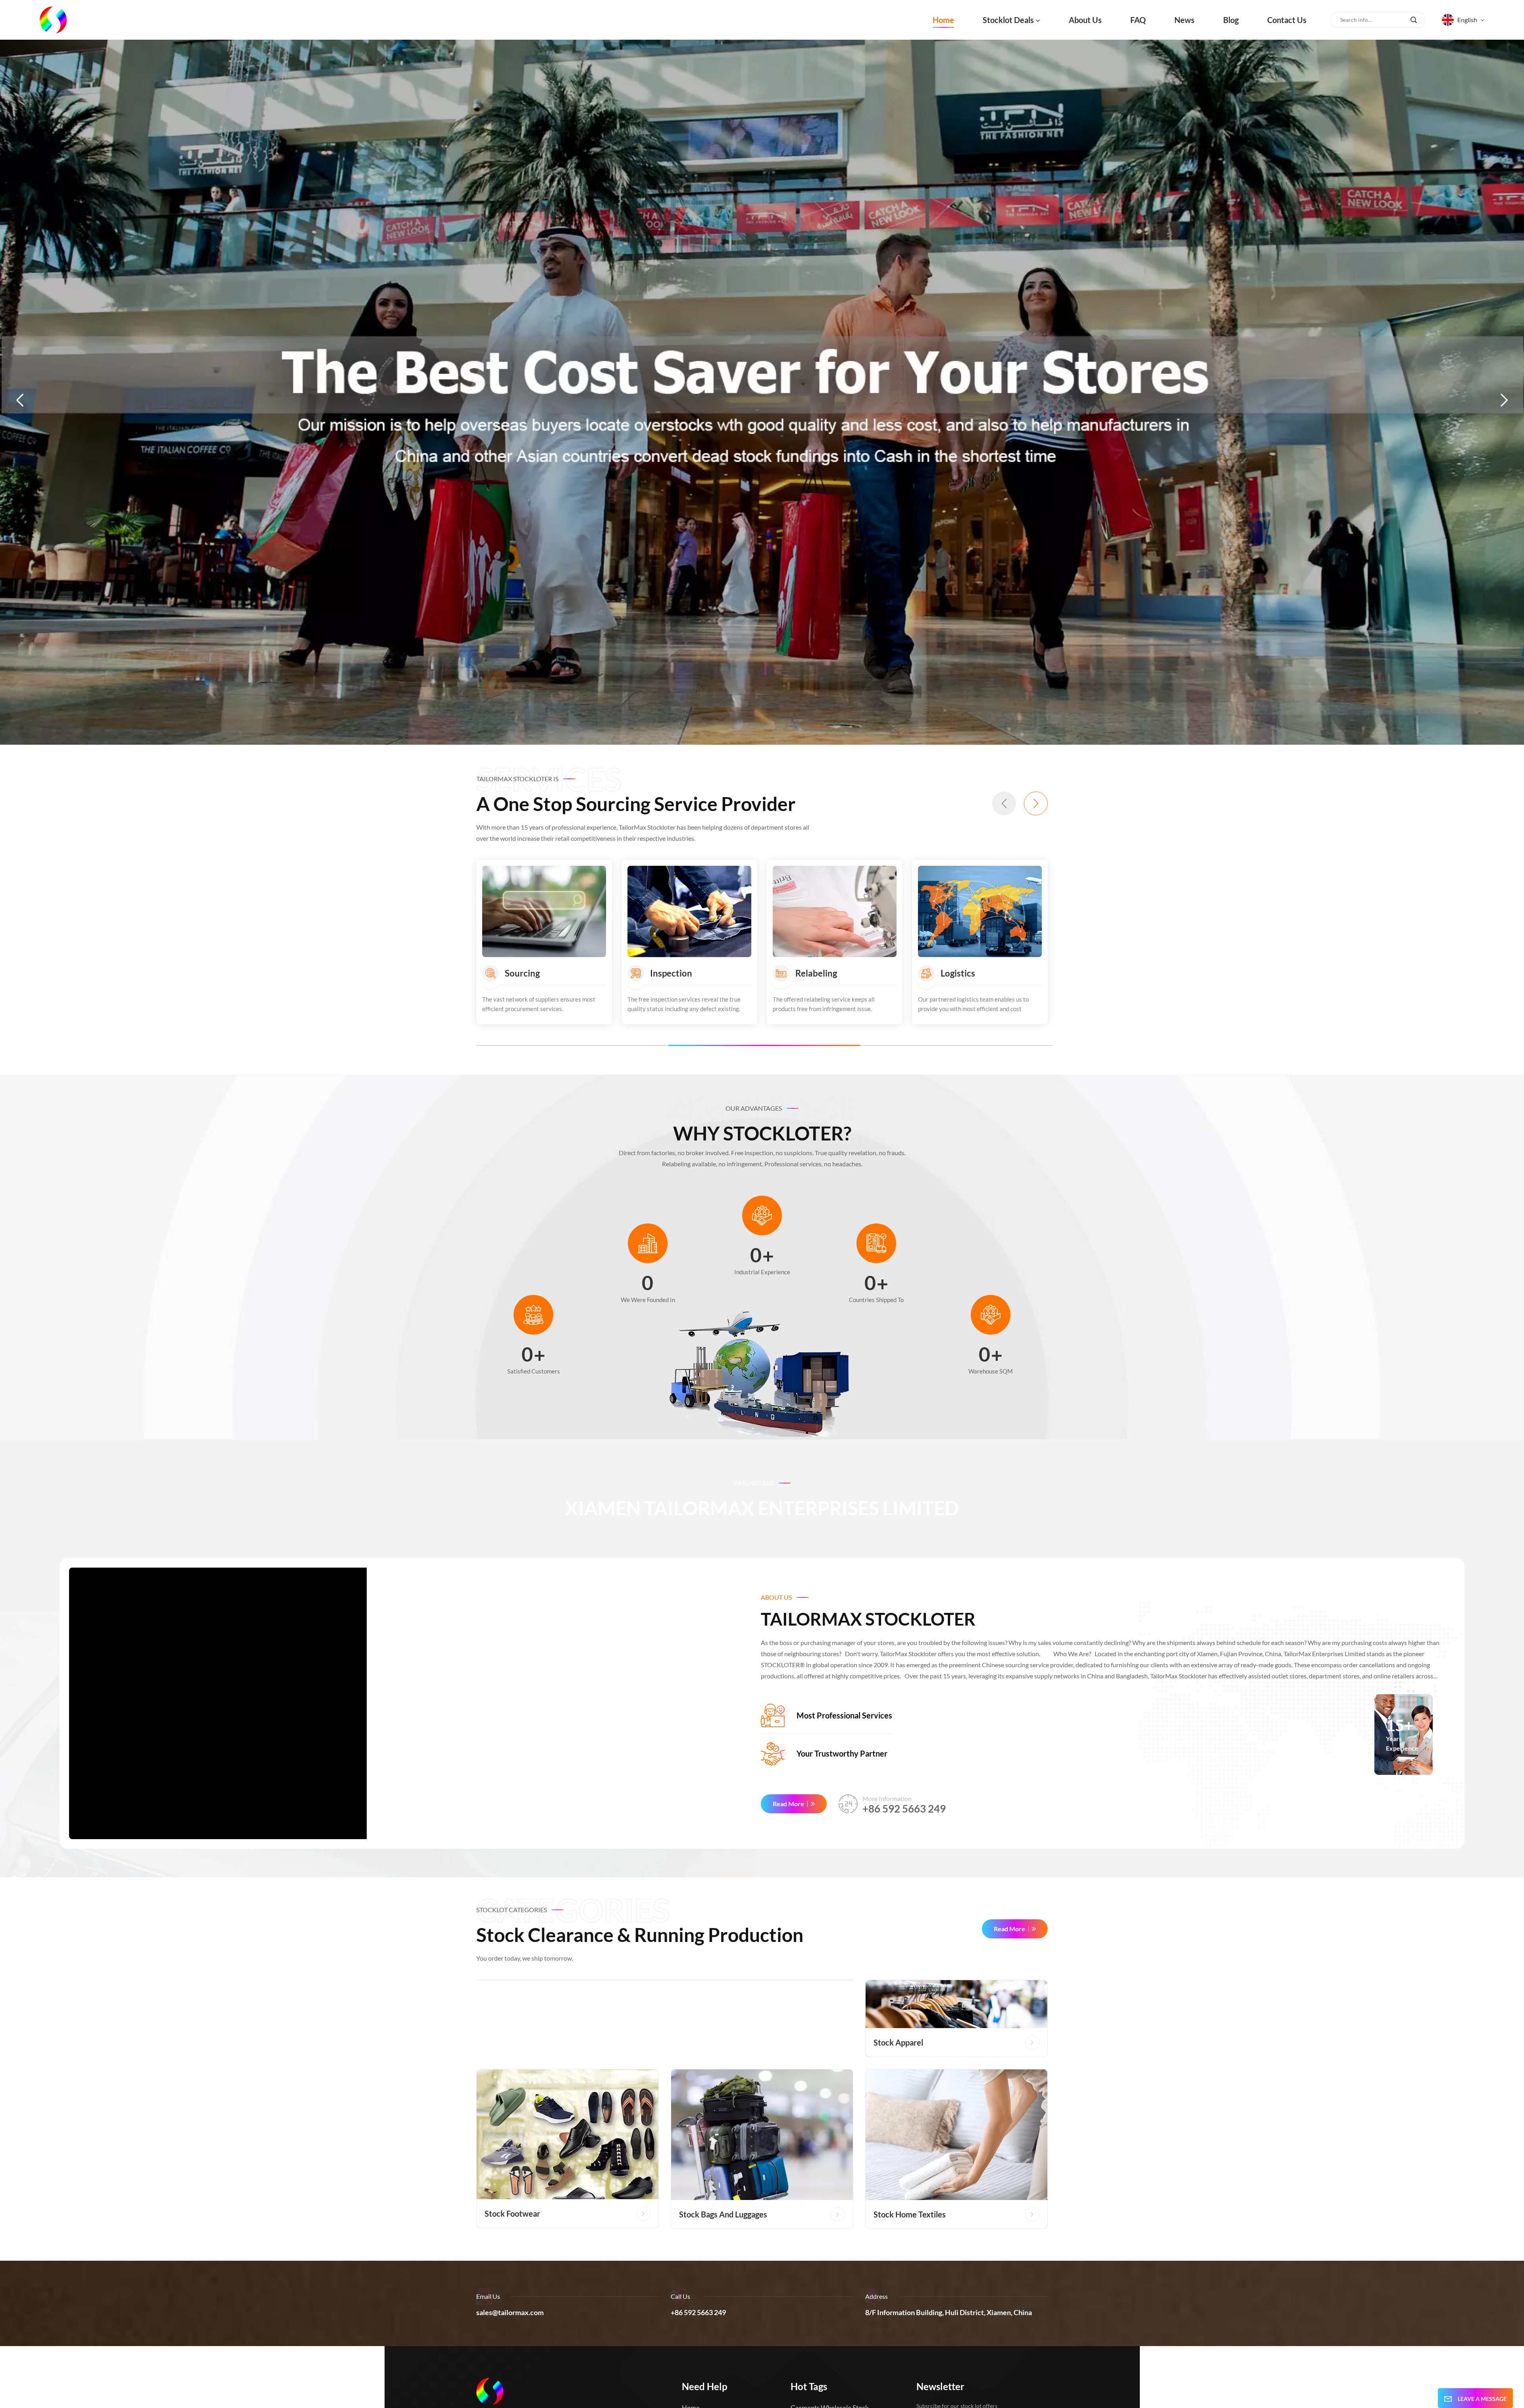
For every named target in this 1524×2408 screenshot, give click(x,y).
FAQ (1138, 20)
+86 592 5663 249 (904, 1809)
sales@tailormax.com (510, 2312)
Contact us (1287, 20)
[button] (20, 400)
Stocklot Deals (1008, 20)
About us (1085, 20)
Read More (788, 1804)
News (1184, 20)
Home (943, 20)
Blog (1231, 20)
